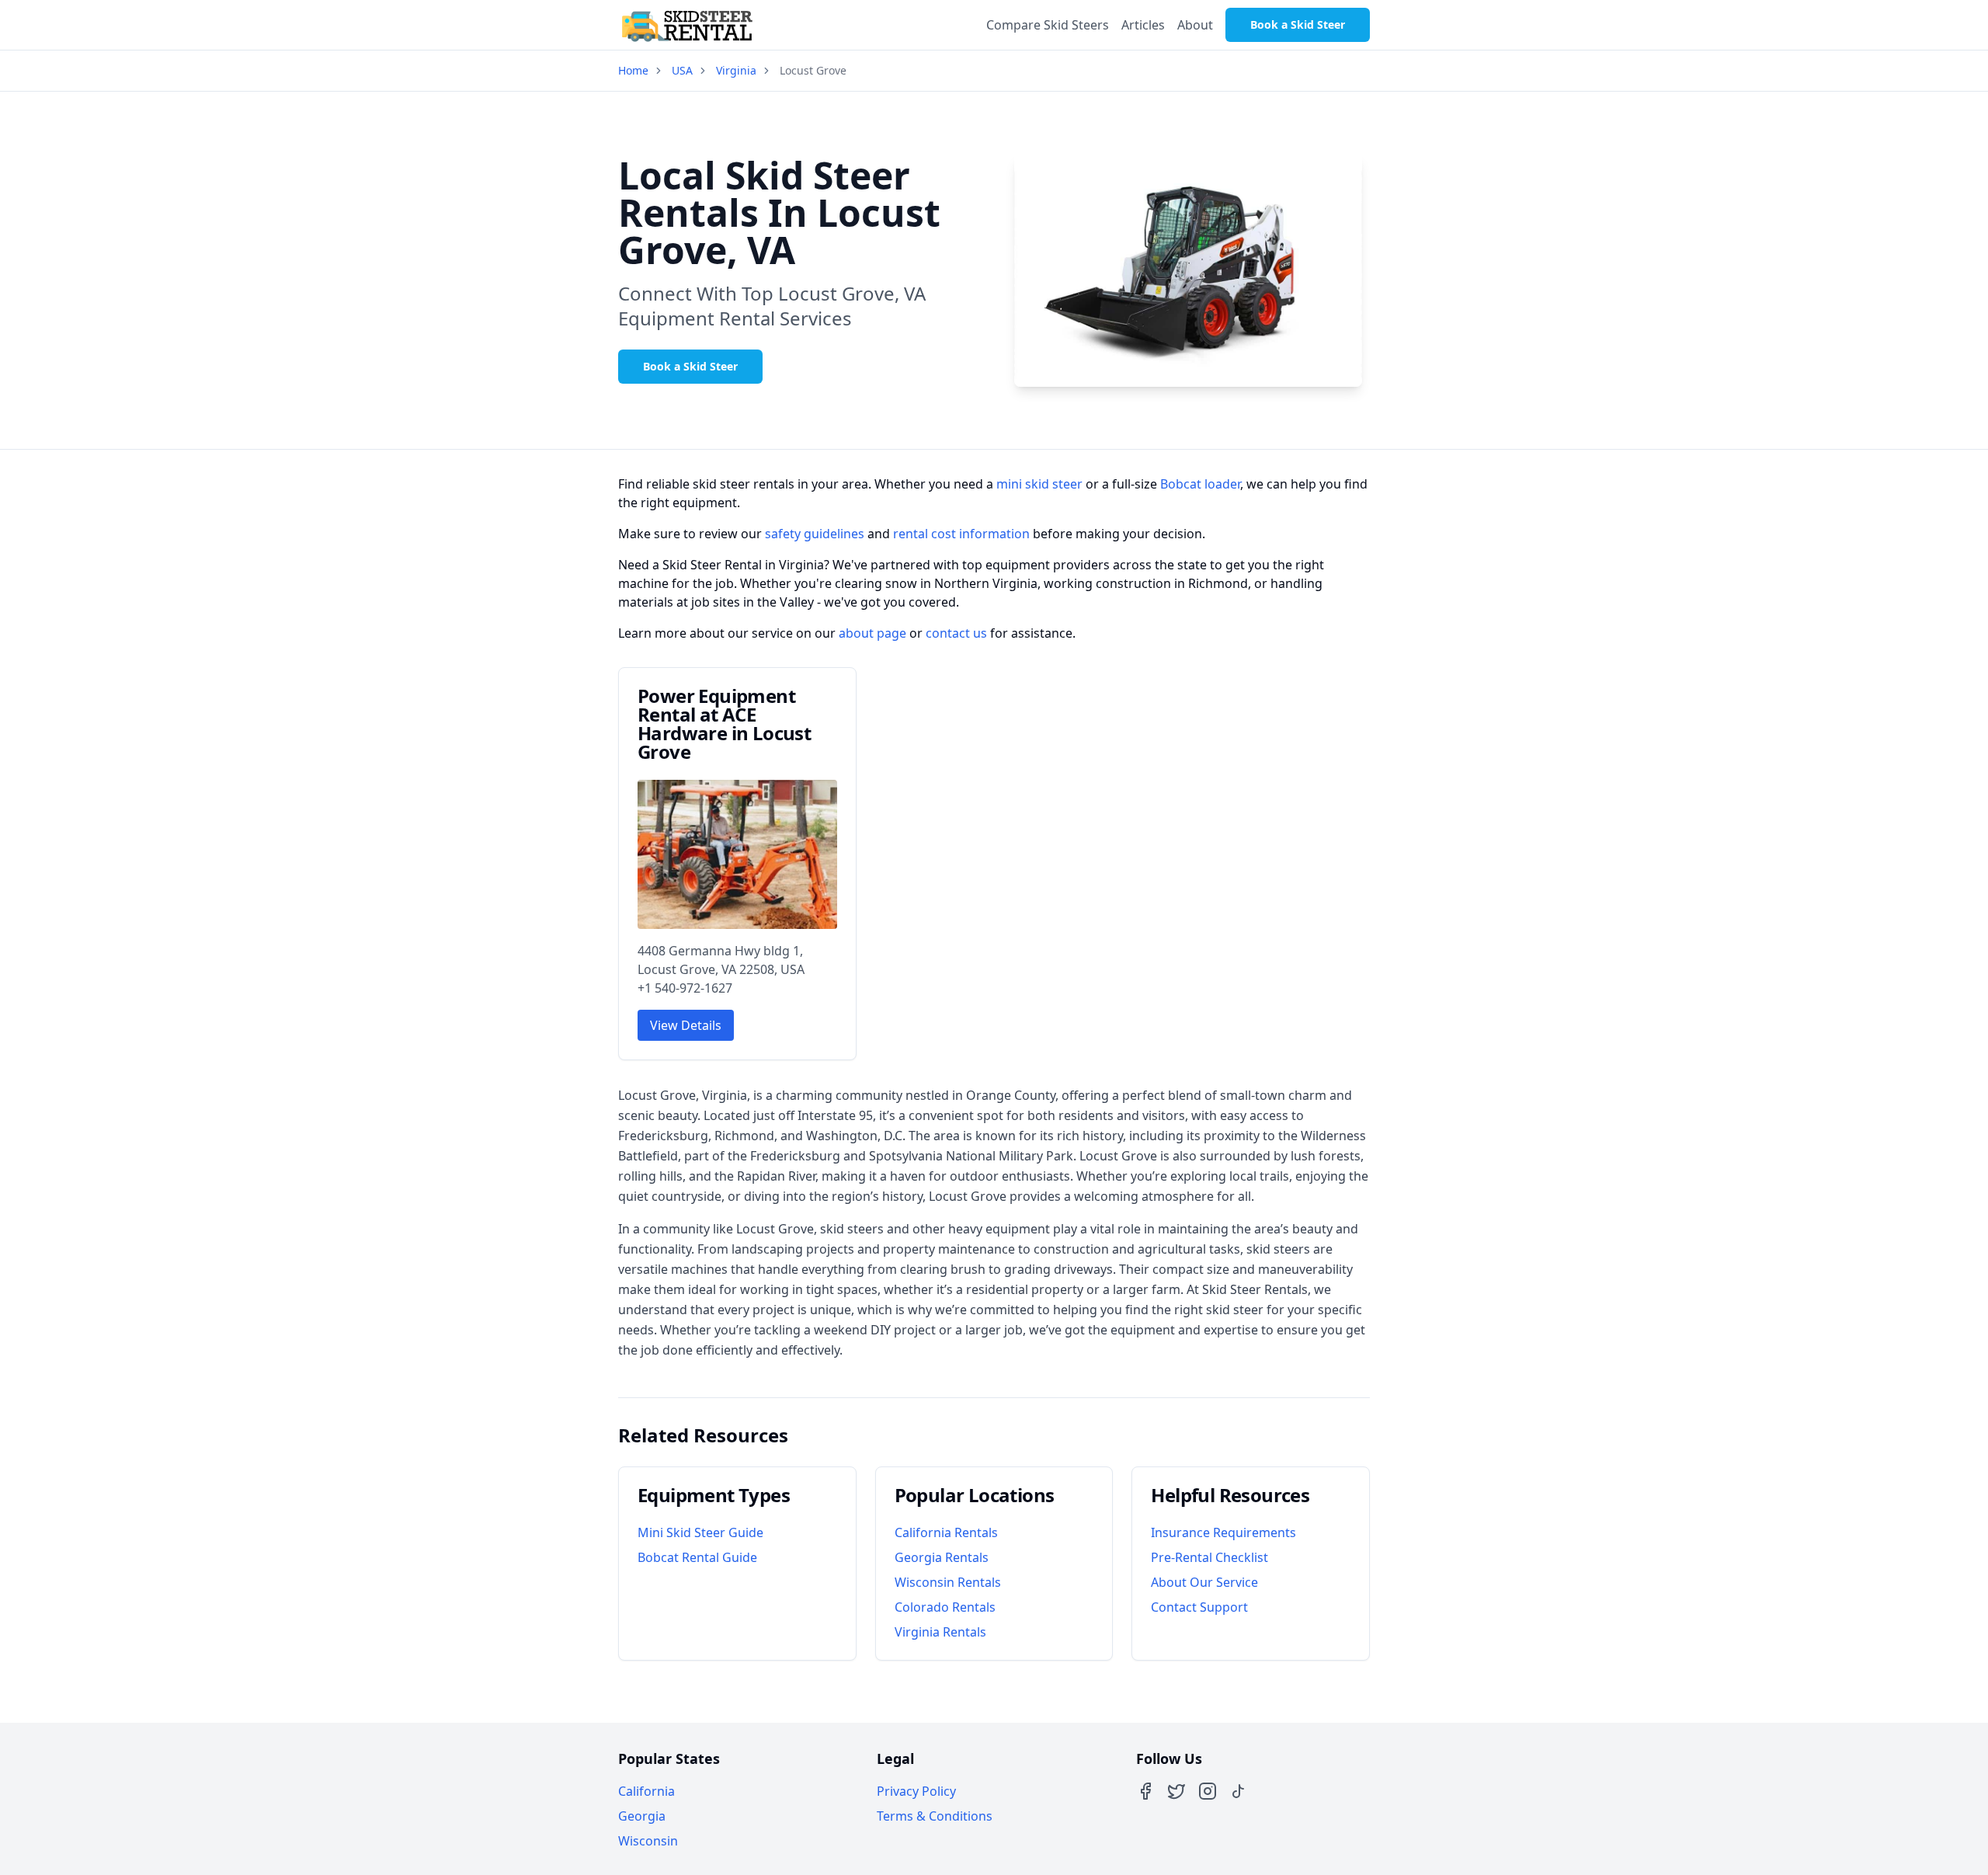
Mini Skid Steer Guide (700, 1532)
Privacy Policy (916, 1791)
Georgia (642, 1816)
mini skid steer (1039, 484)
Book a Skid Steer (1298, 24)
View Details (686, 1025)
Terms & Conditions (935, 1816)
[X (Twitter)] (1176, 1791)
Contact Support (1199, 1607)
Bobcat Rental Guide (697, 1557)
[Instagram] (1208, 1791)
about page (872, 633)
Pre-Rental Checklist (1209, 1557)
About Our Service (1204, 1582)
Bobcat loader (1200, 484)
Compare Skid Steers (1048, 25)
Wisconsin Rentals (948, 1582)
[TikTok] (1239, 1791)
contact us (956, 633)
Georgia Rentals (942, 1557)
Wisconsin (648, 1841)
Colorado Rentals (945, 1607)
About (1195, 25)
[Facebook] (1145, 1791)
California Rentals (946, 1532)
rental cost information (961, 534)
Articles (1143, 25)
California (646, 1791)
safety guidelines (815, 534)
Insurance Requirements (1223, 1532)
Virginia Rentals (940, 1632)
